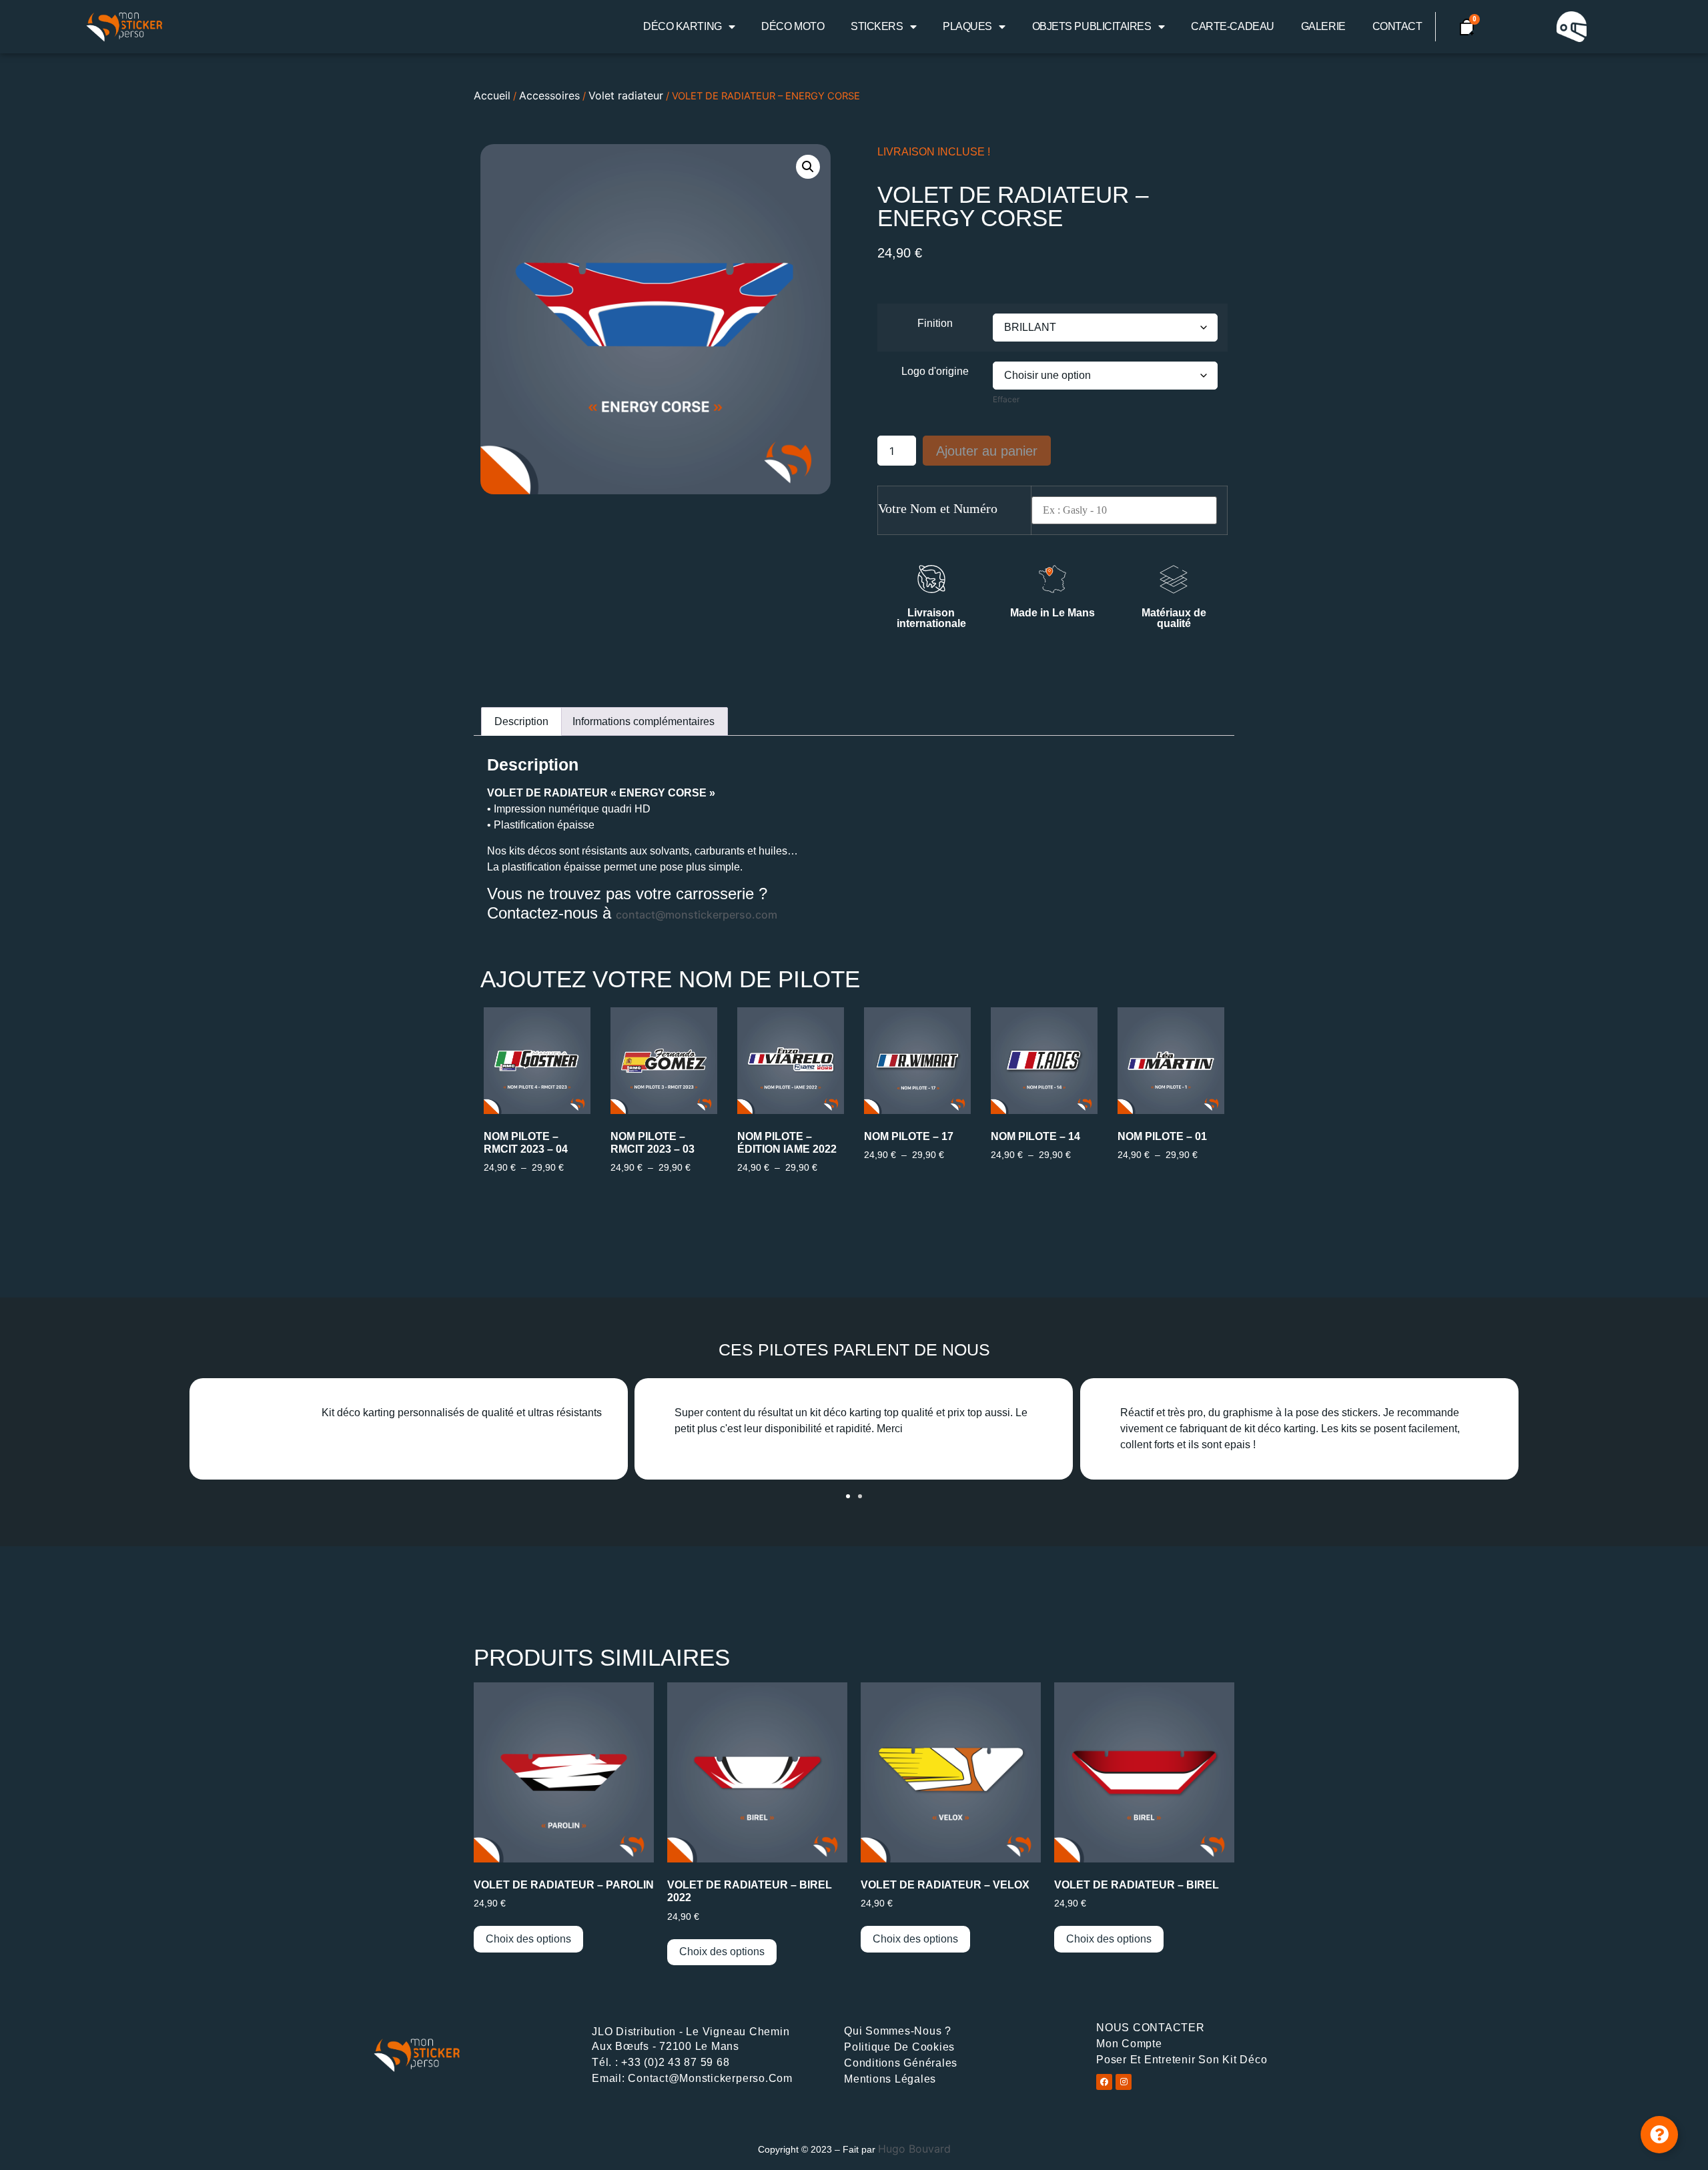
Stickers (877, 26)
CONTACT (1397, 26)
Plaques (967, 26)
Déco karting (683, 26)
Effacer (1006, 399)
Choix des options (528, 1939)
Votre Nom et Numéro (938, 508)
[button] (808, 167)
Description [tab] (521, 721)
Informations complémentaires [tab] (644, 721)
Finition (935, 324)
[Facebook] (1104, 2082)
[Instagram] (1124, 2082)
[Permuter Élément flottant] (1659, 2135)
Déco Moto (793, 26)
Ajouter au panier (987, 451)
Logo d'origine (935, 372)
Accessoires (549, 95)
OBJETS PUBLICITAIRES (1092, 26)
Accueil (492, 95)
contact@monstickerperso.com (697, 915)
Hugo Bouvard (914, 2149)
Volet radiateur (626, 95)
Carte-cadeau (1233, 26)
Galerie (1323, 26)
